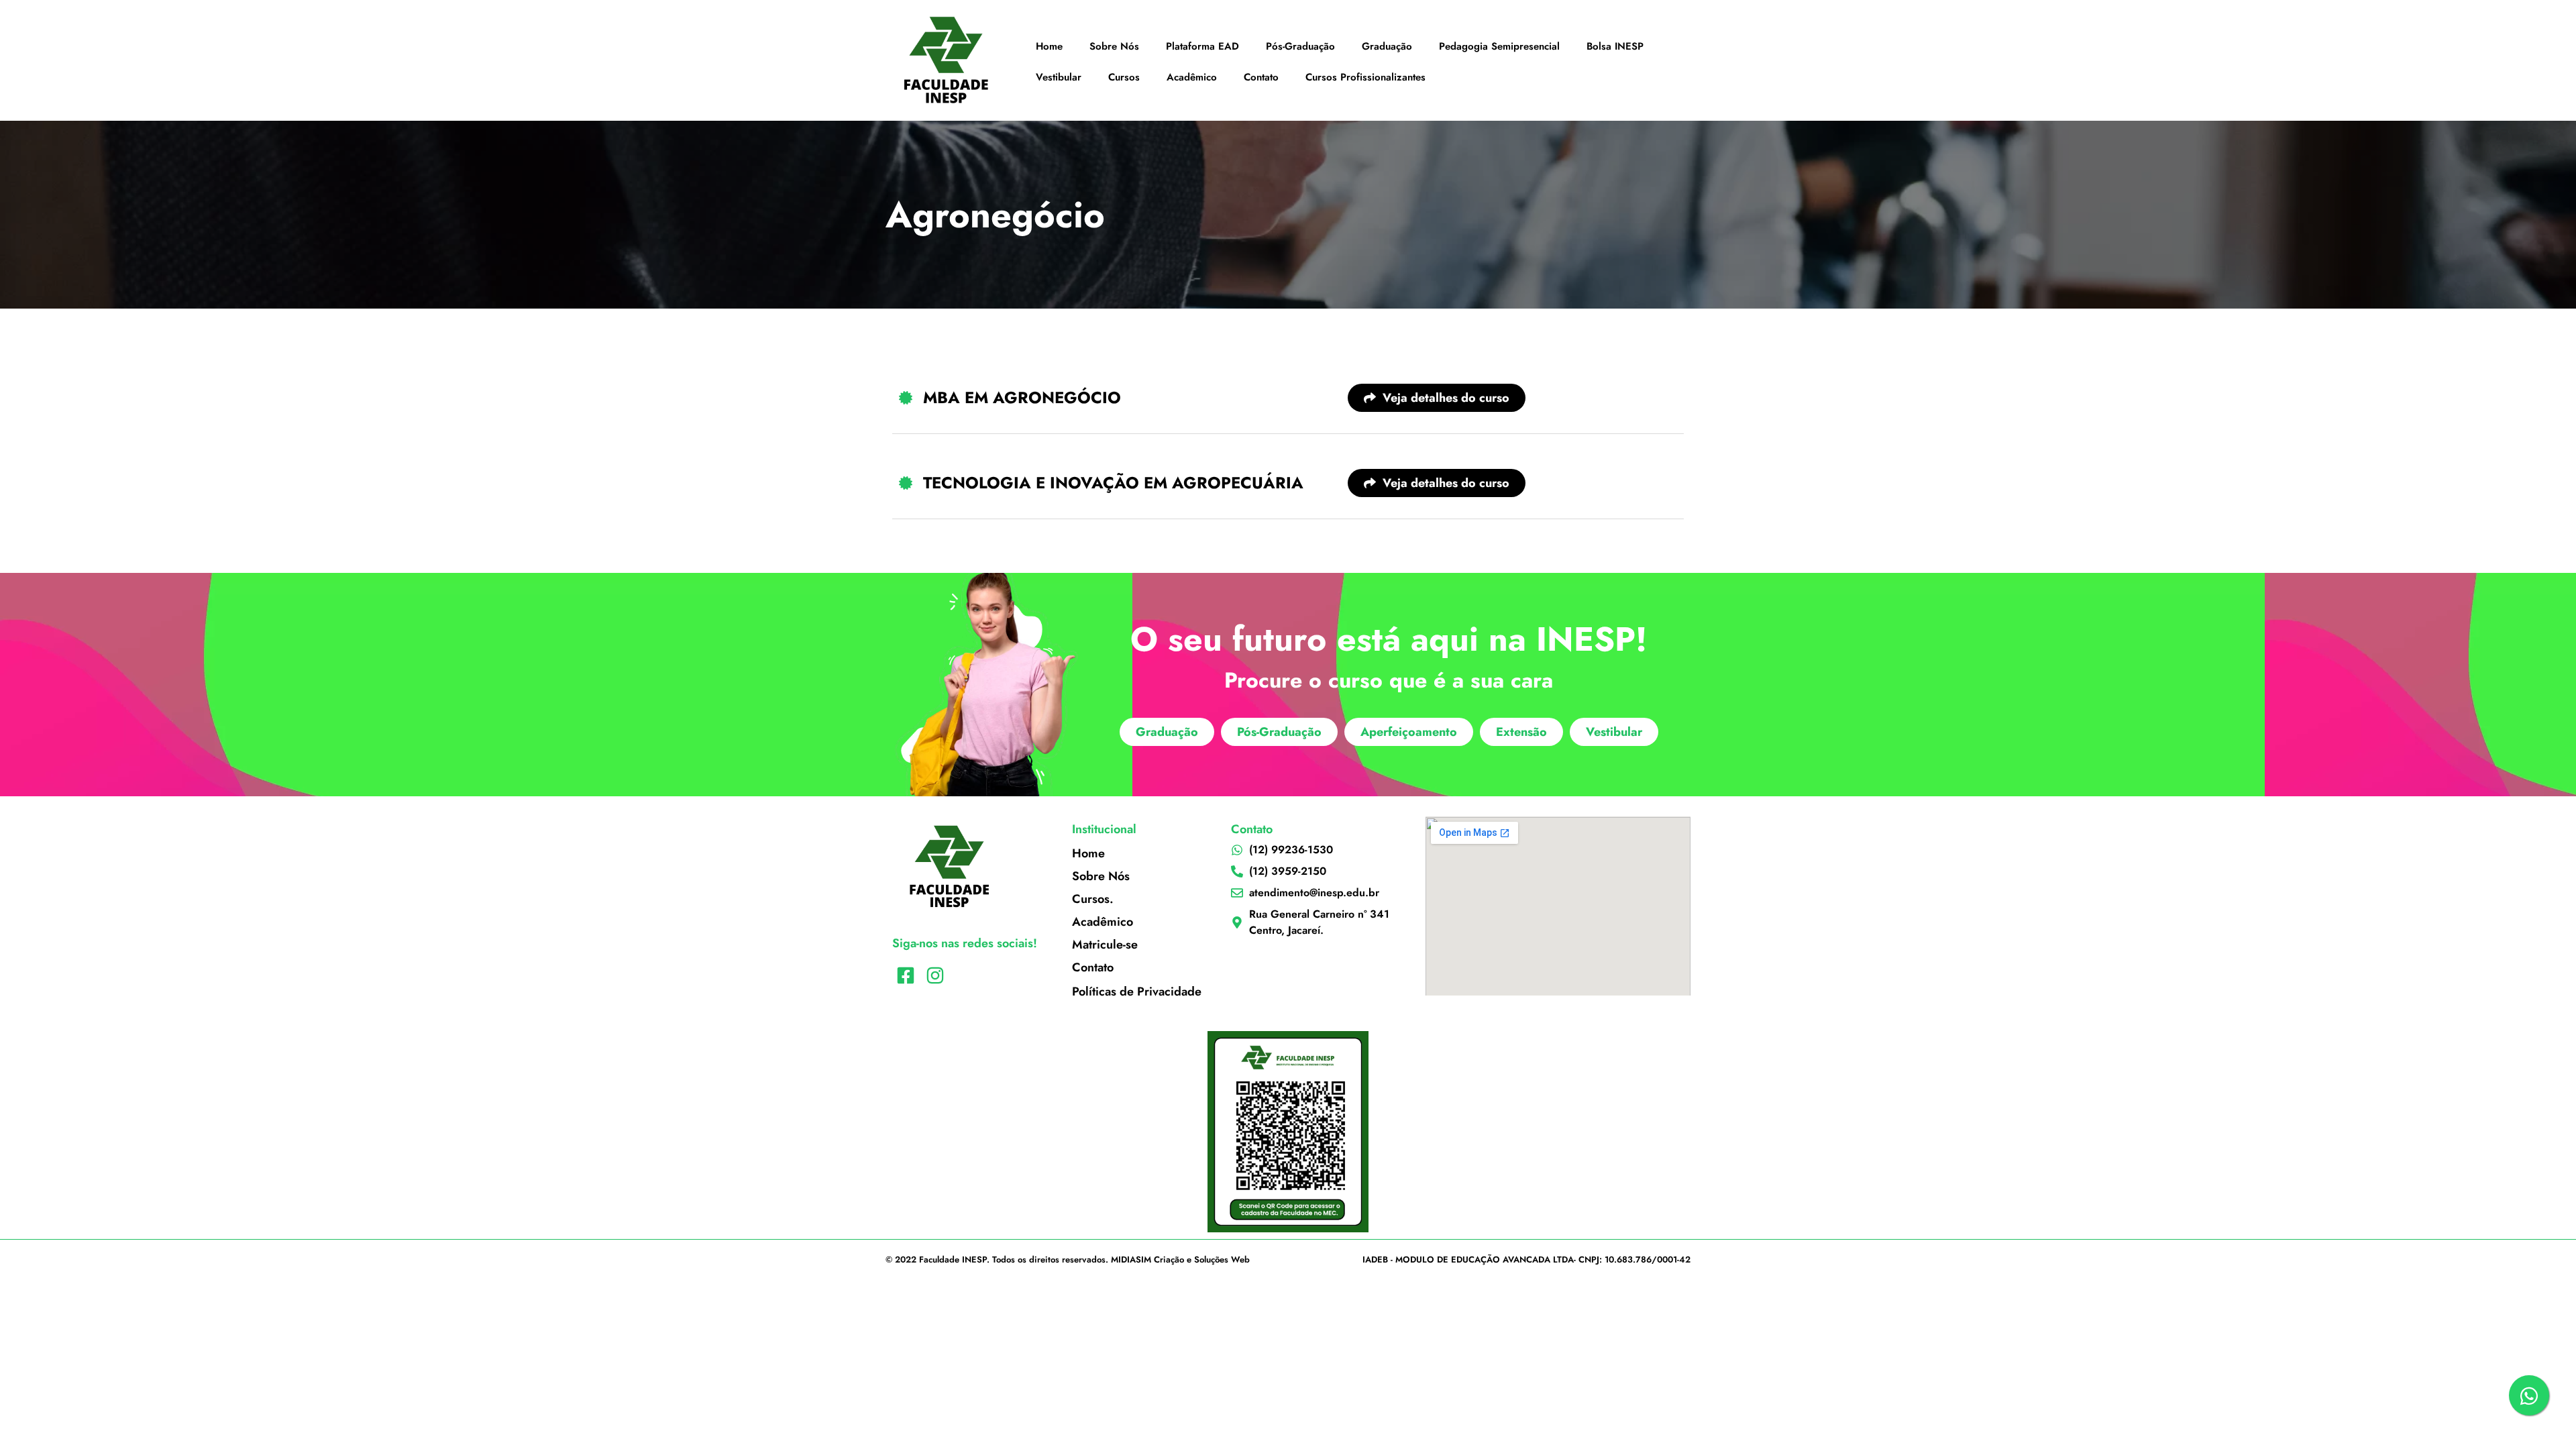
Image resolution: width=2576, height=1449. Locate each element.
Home (1049, 46)
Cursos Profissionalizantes (1365, 77)
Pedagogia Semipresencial (1499, 46)
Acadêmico (1192, 77)
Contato (1261, 77)
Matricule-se (1105, 945)
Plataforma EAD (1202, 46)
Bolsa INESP (1615, 46)
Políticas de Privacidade (1137, 991)
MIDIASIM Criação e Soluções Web (1180, 1259)
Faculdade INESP (953, 1259)
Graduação (1387, 46)
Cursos (1124, 77)
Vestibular (1059, 77)
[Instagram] (935, 976)
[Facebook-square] (905, 976)
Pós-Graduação (1300, 46)
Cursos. (1093, 899)
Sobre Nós (1114, 46)
